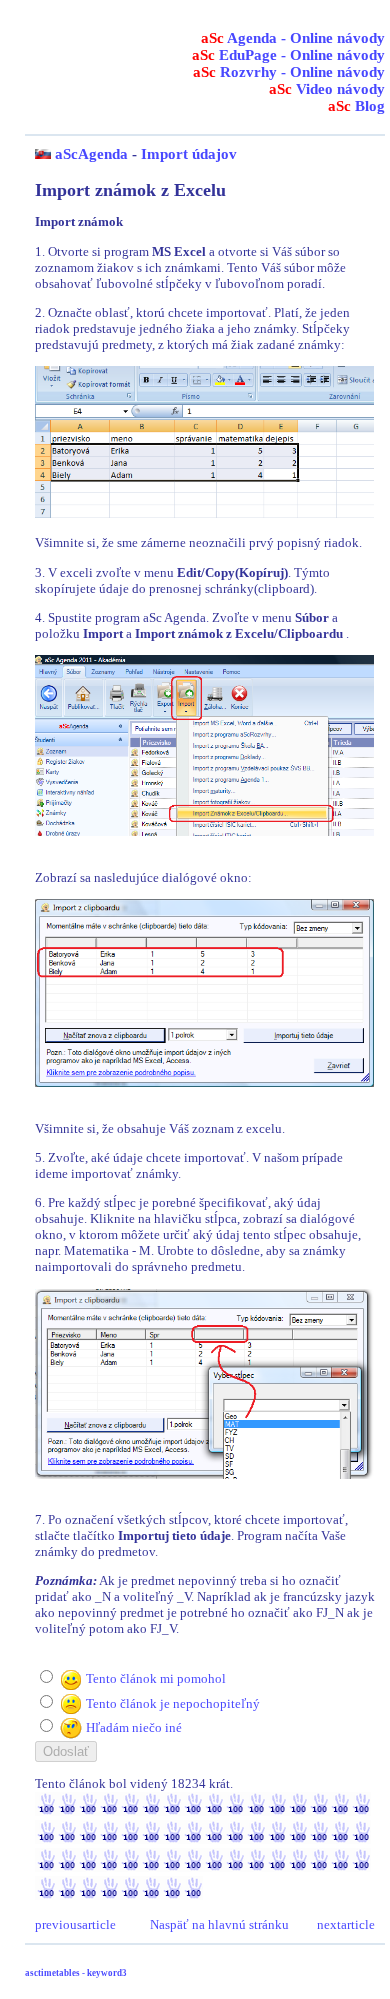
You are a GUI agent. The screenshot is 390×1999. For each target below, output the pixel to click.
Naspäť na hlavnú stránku (219, 1924)
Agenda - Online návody (293, 38)
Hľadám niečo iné (134, 1727)
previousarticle (75, 1924)
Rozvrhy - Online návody (289, 72)
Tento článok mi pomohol (156, 1678)
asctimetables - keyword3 (76, 1973)
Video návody (327, 89)
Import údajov (189, 154)
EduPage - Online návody (288, 55)
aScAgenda (91, 154)
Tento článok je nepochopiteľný (173, 1703)
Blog (356, 106)
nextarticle (346, 1924)
